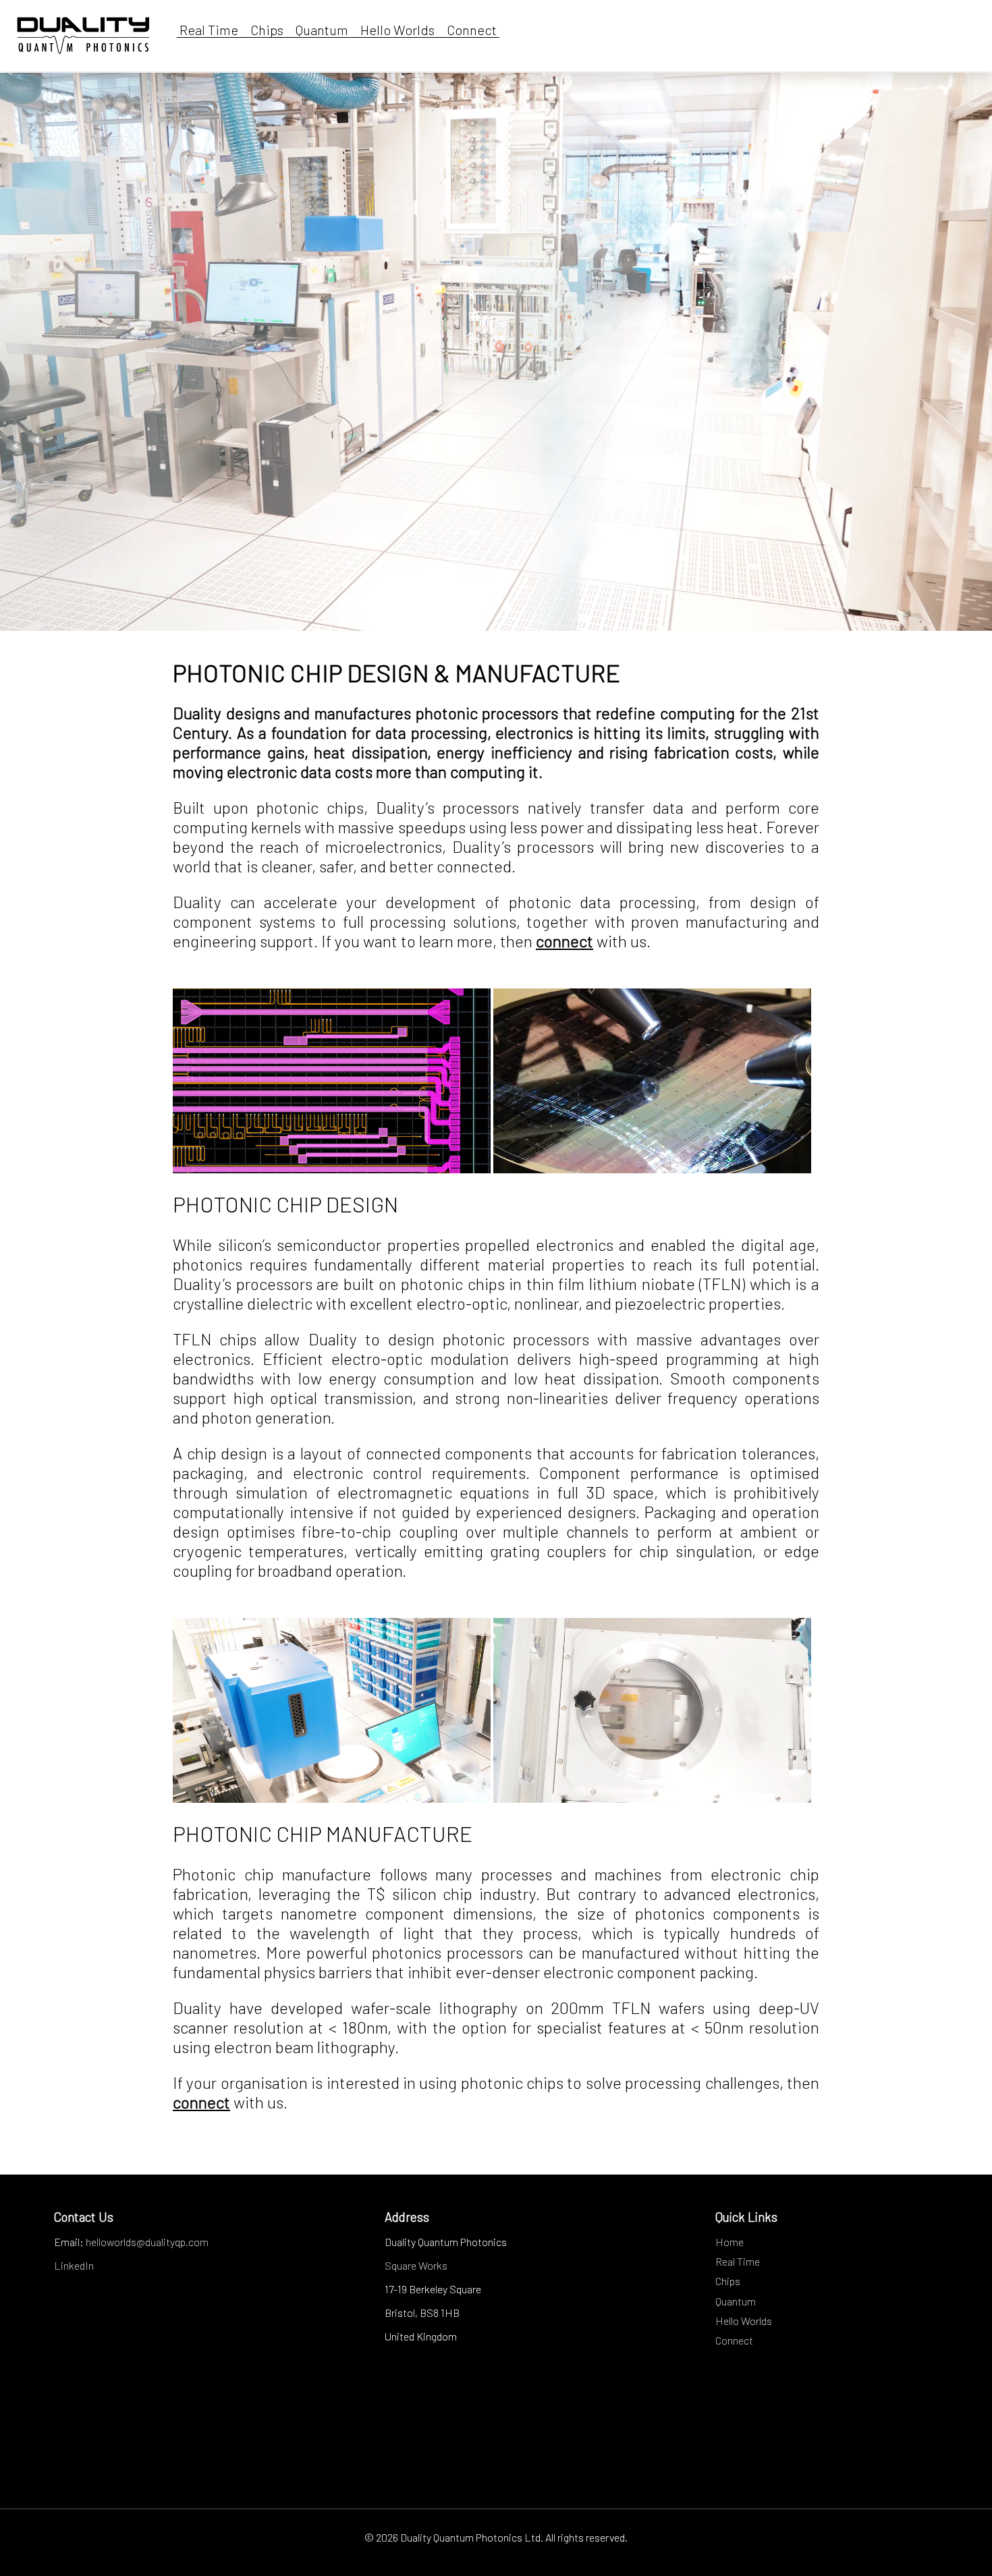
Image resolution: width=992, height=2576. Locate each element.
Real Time (208, 30)
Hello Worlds (395, 30)
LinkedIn (74, 2265)
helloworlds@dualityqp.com (147, 2242)
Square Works (416, 2265)
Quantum (319, 30)
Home (729, 2242)
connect (564, 941)
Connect (470, 30)
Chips (264, 30)
